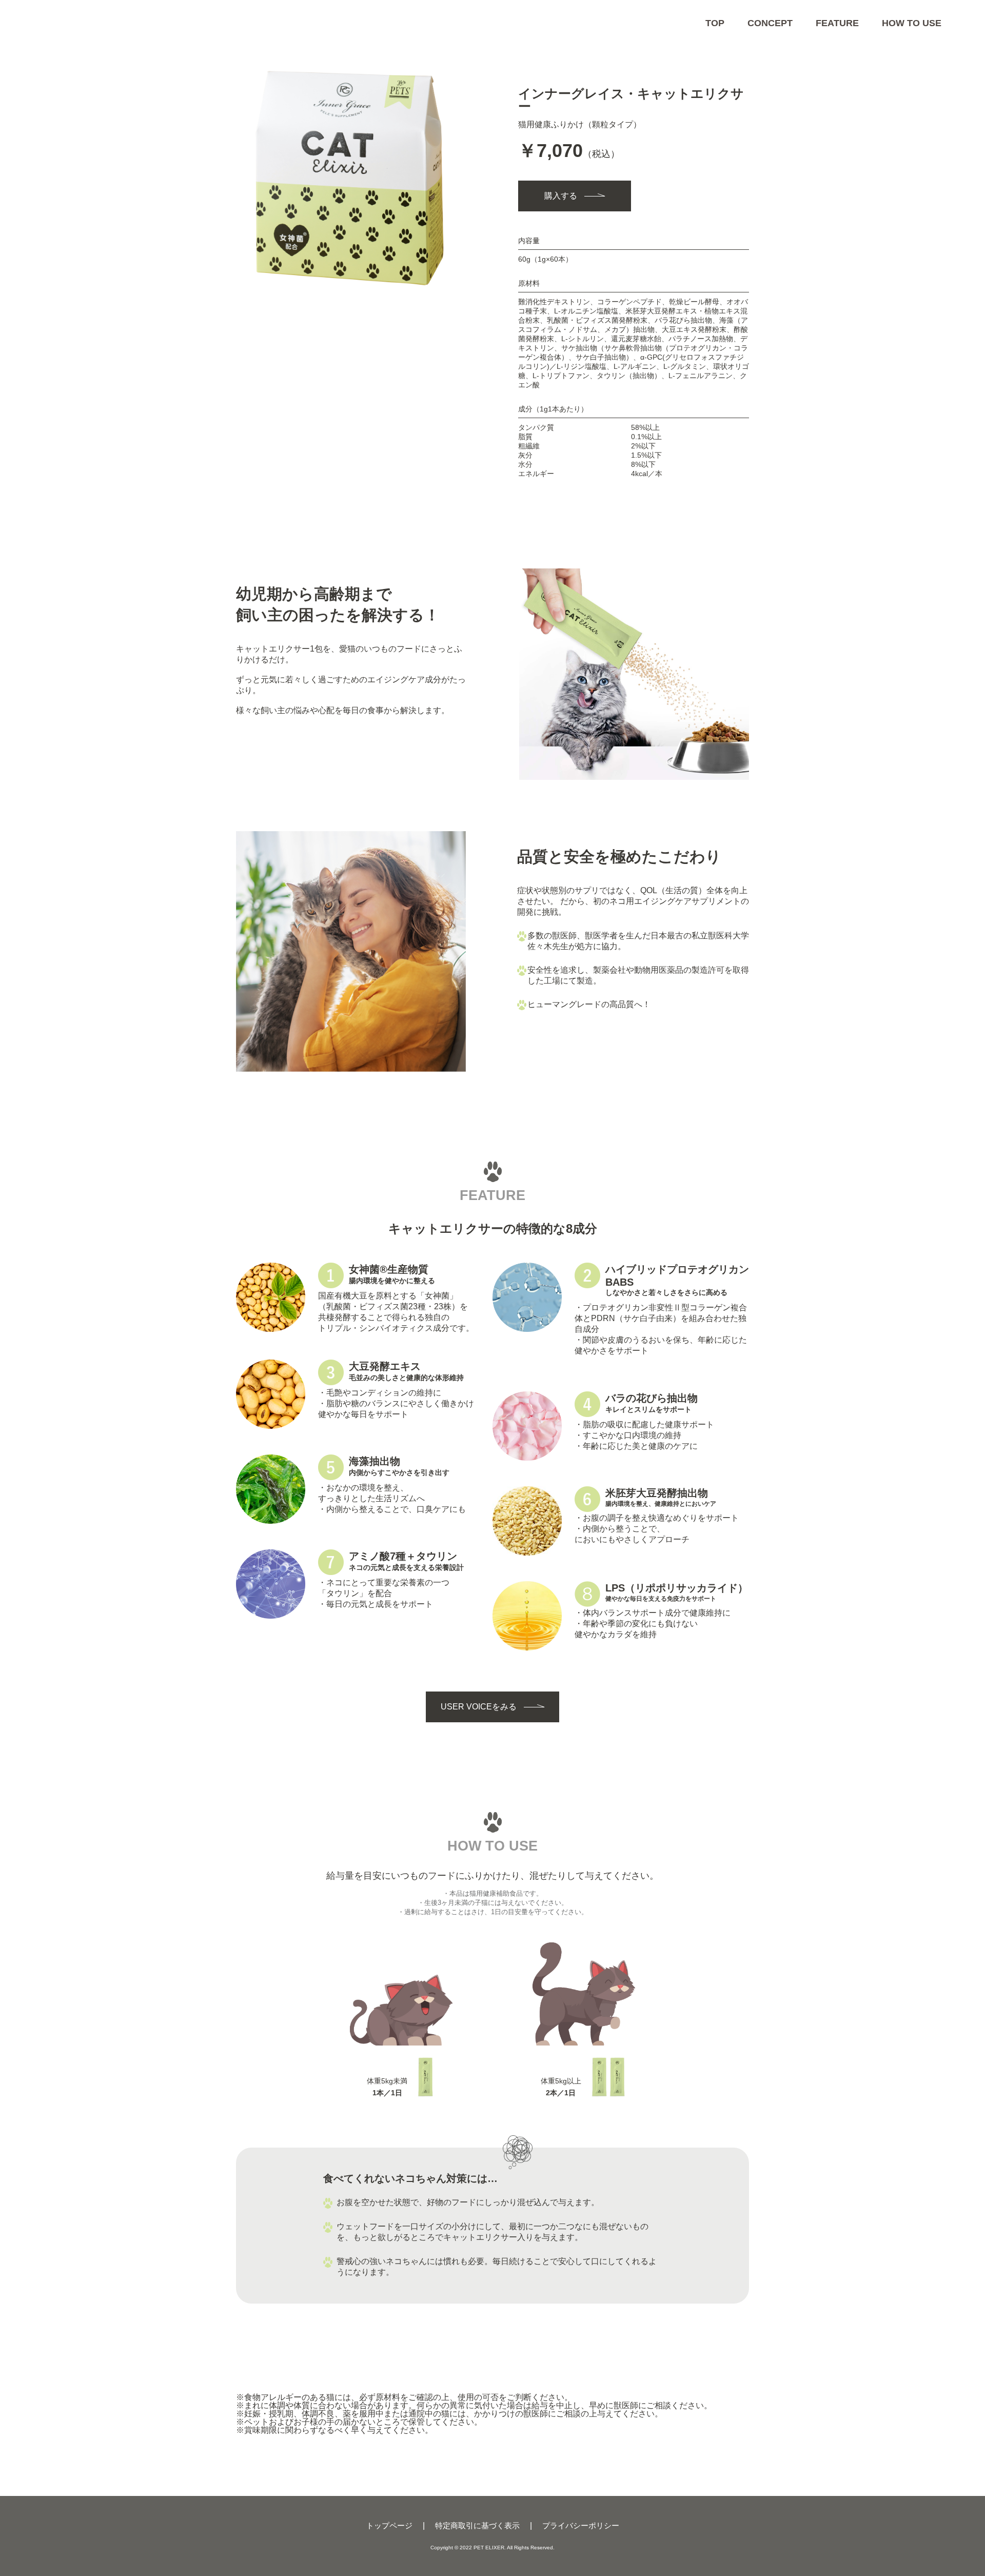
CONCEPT (770, 23)
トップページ (389, 2525)
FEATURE (837, 23)
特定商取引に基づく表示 (477, 2525)
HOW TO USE (912, 23)
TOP (715, 23)
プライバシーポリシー (581, 2525)
